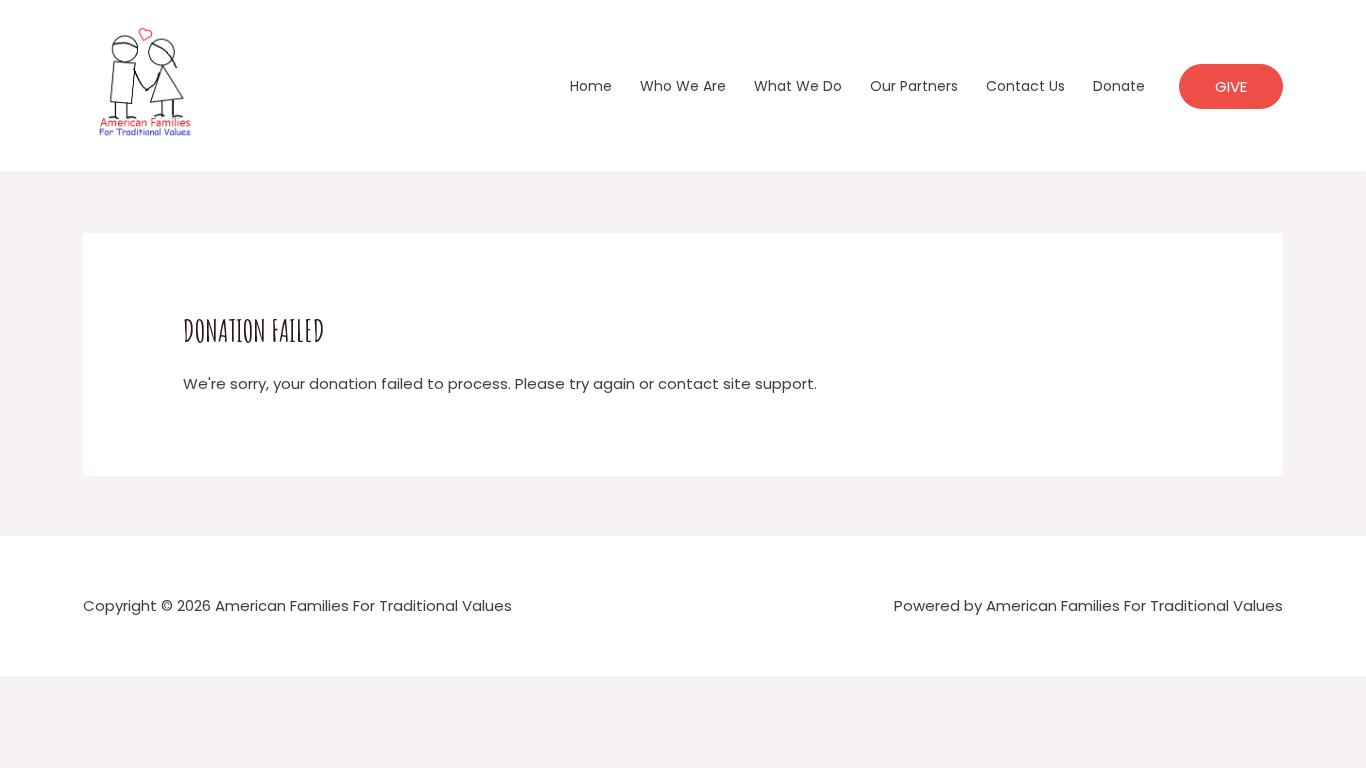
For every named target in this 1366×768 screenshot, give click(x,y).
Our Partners (914, 86)
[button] (1231, 86)
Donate (1119, 86)
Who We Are (683, 86)
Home (591, 86)
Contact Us (1025, 86)
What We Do (798, 86)
